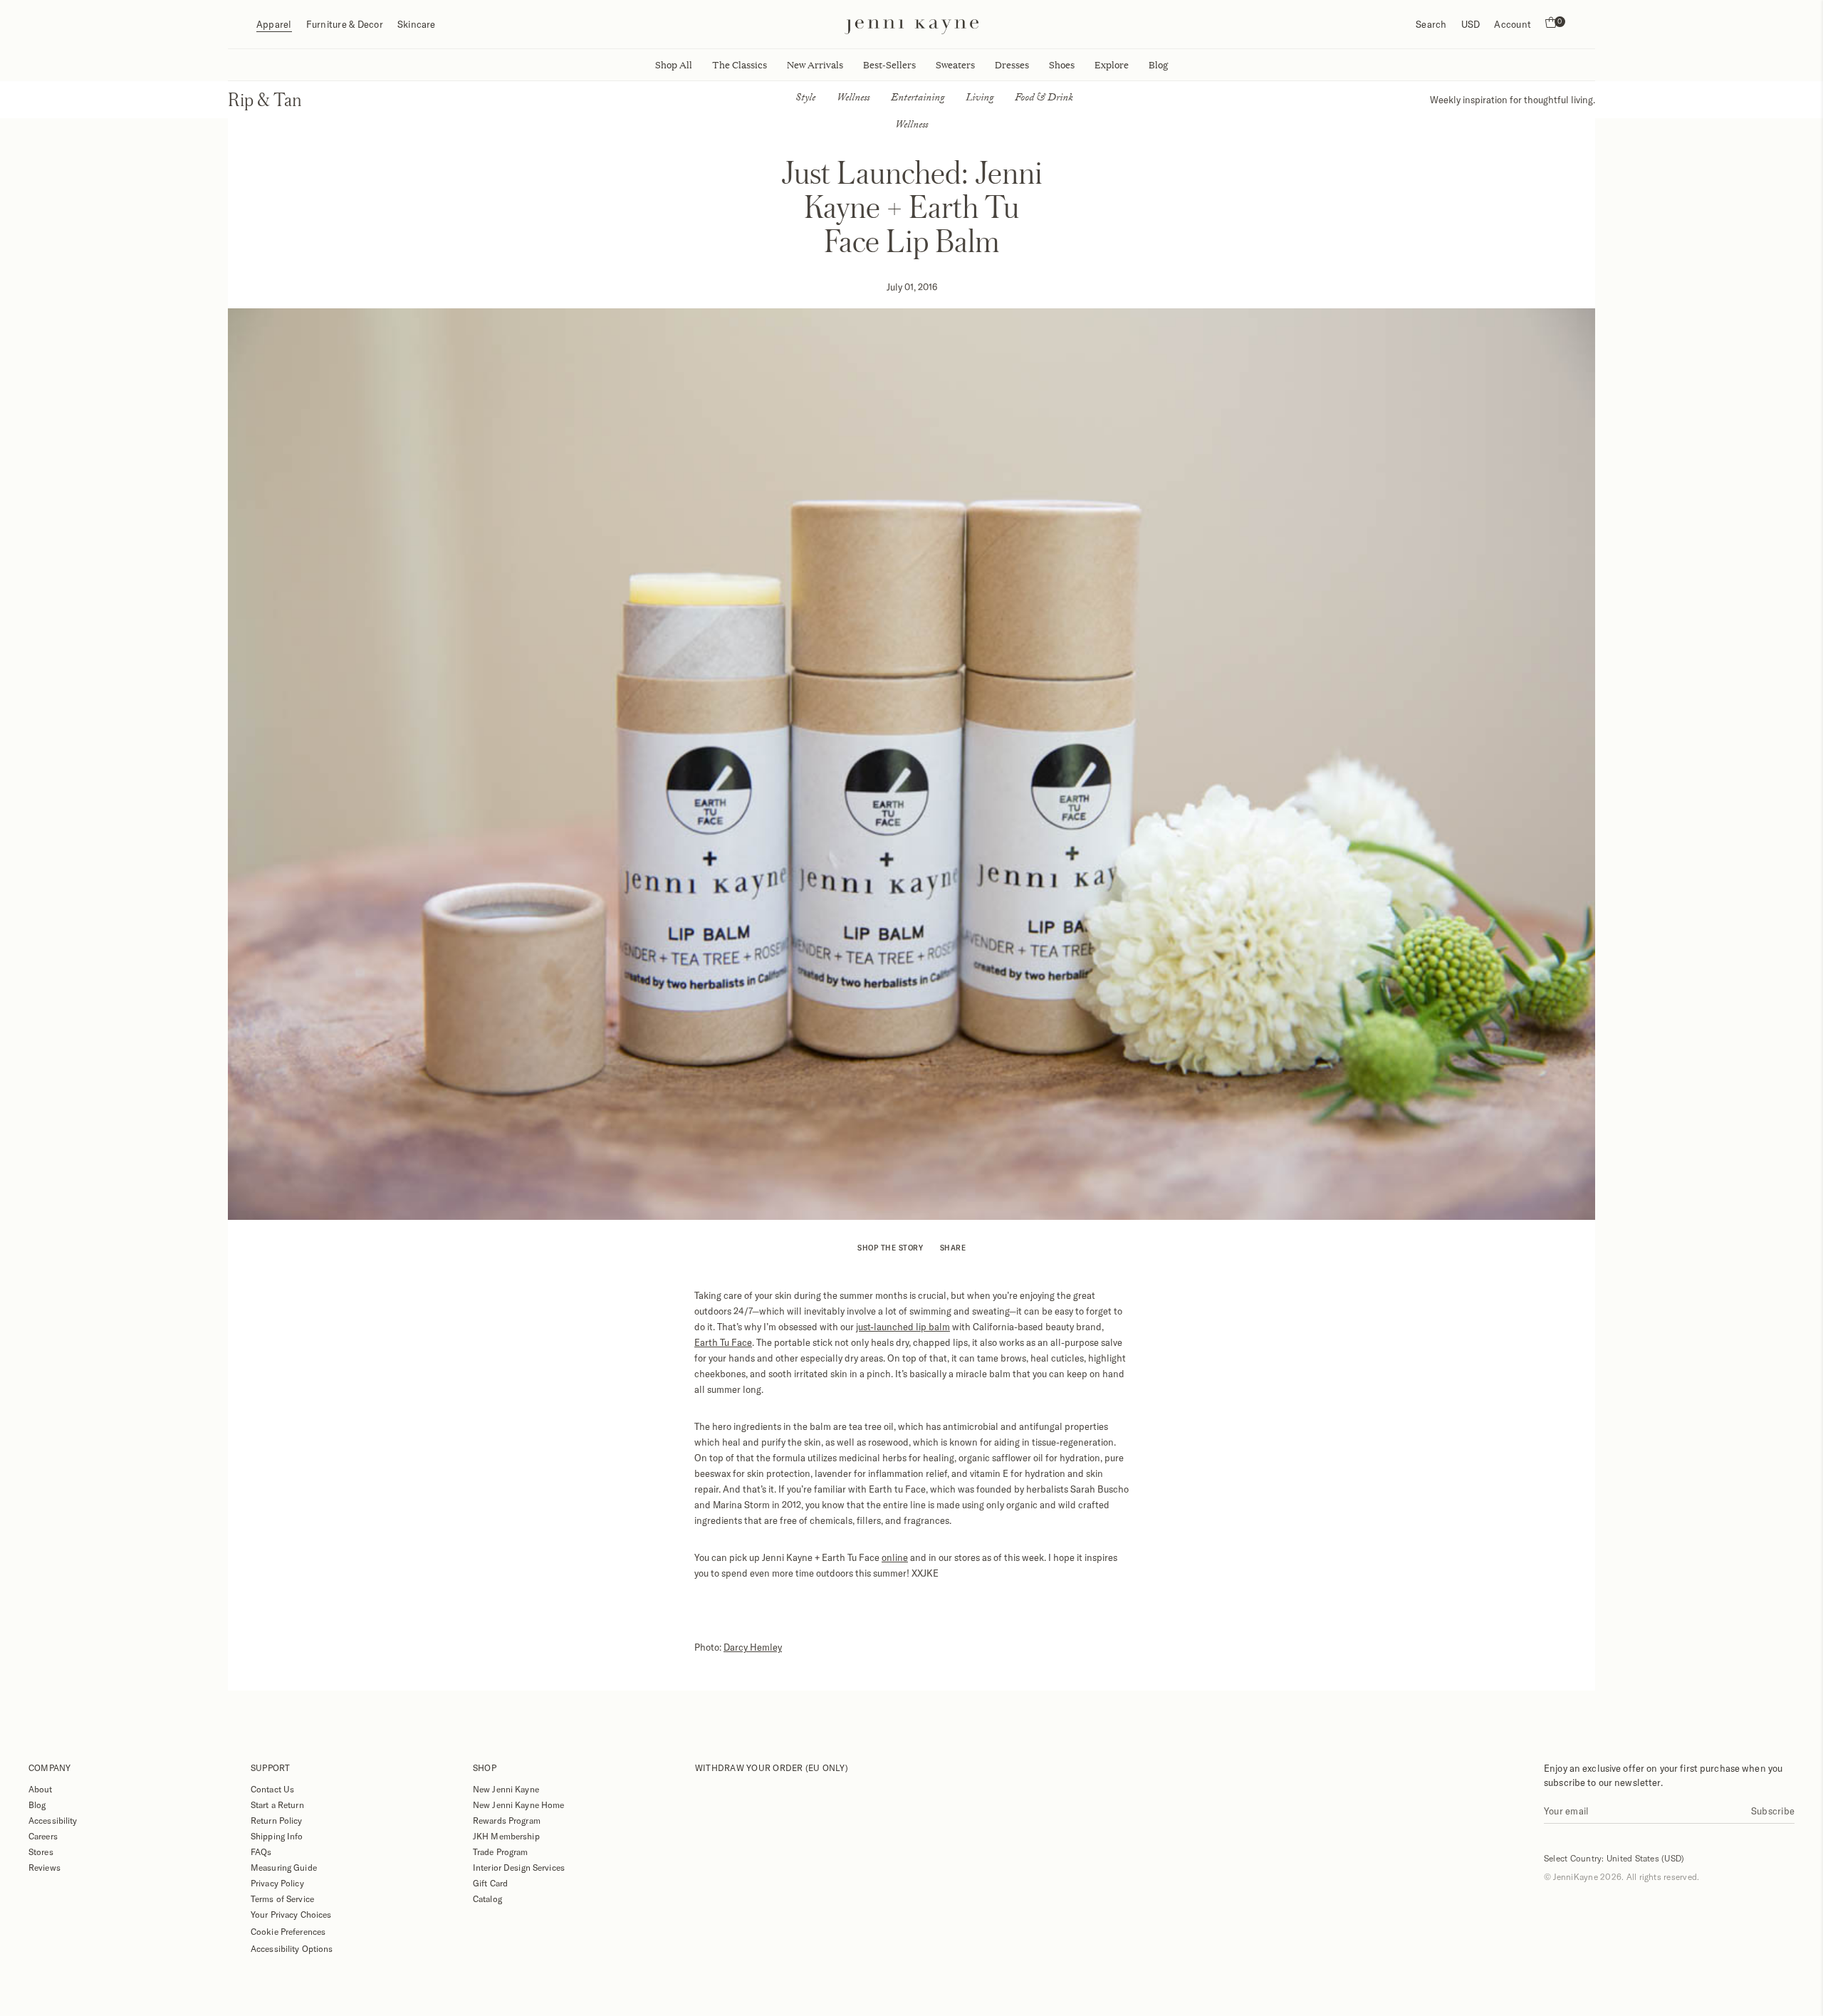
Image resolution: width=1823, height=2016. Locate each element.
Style (805, 99)
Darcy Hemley (753, 1647)
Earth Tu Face (723, 1342)
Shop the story (890, 1248)
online (895, 1557)
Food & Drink (1044, 99)
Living (980, 99)
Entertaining (918, 99)
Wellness (853, 99)
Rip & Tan (265, 99)
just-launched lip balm (903, 1327)
